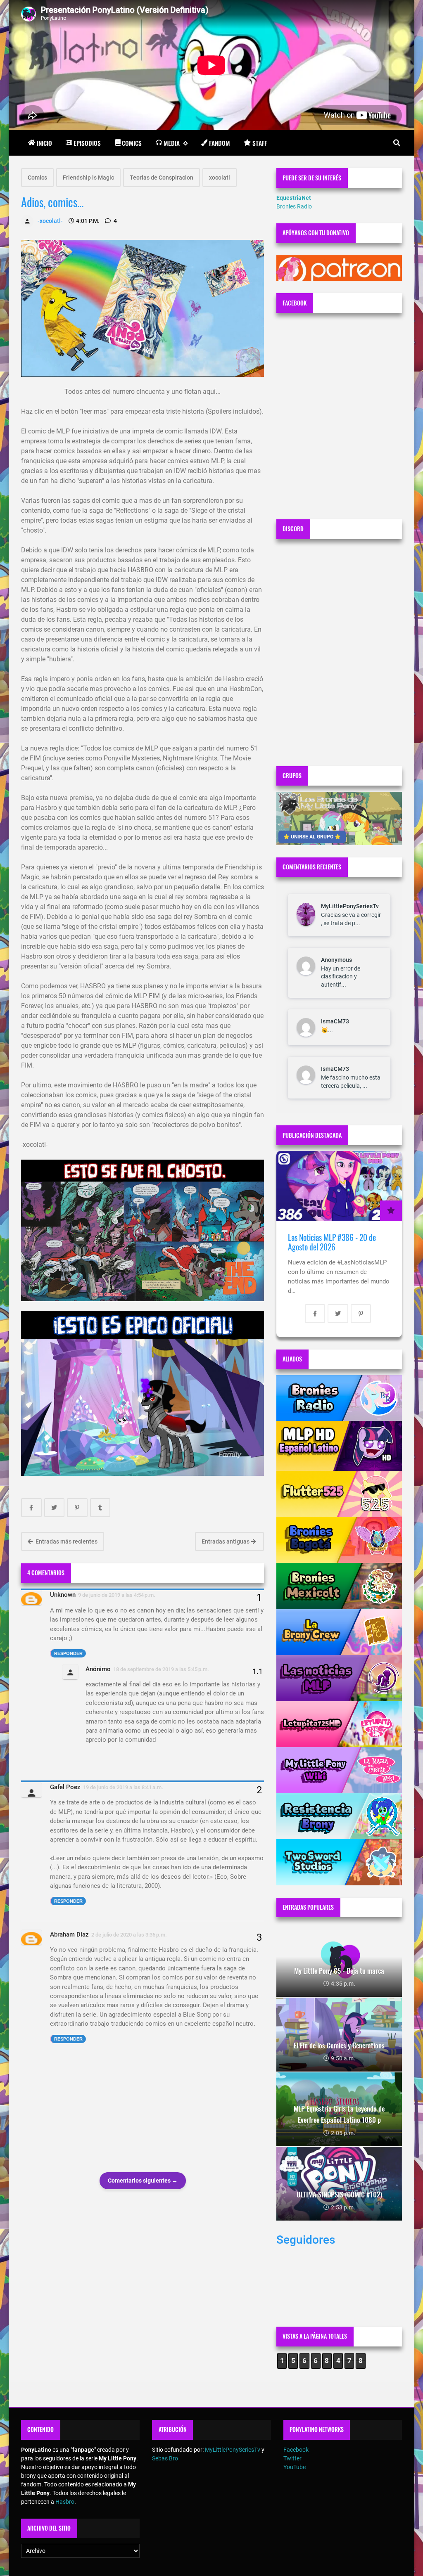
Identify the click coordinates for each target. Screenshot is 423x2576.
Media (172, 143)
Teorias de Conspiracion (162, 178)
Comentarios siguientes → (143, 2181)
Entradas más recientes (66, 1541)
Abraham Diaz (69, 1934)
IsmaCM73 (335, 1021)
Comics (132, 143)
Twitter (292, 2458)
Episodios (87, 143)
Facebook (296, 2450)
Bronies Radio (294, 206)
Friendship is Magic (88, 178)
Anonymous (336, 960)
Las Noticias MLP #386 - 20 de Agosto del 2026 (332, 1242)
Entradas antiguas (226, 1541)
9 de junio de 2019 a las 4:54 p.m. (117, 1595)
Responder (68, 1653)
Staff (260, 143)
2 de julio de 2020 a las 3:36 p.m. (129, 1935)
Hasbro (65, 2502)
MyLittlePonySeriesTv (350, 906)
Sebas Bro (165, 2458)
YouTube (295, 2467)
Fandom (220, 143)
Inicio (44, 143)
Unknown (63, 1595)
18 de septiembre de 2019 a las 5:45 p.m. (161, 1669)
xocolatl (220, 178)
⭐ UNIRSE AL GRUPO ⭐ (312, 837)
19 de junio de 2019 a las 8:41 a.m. (123, 1787)
